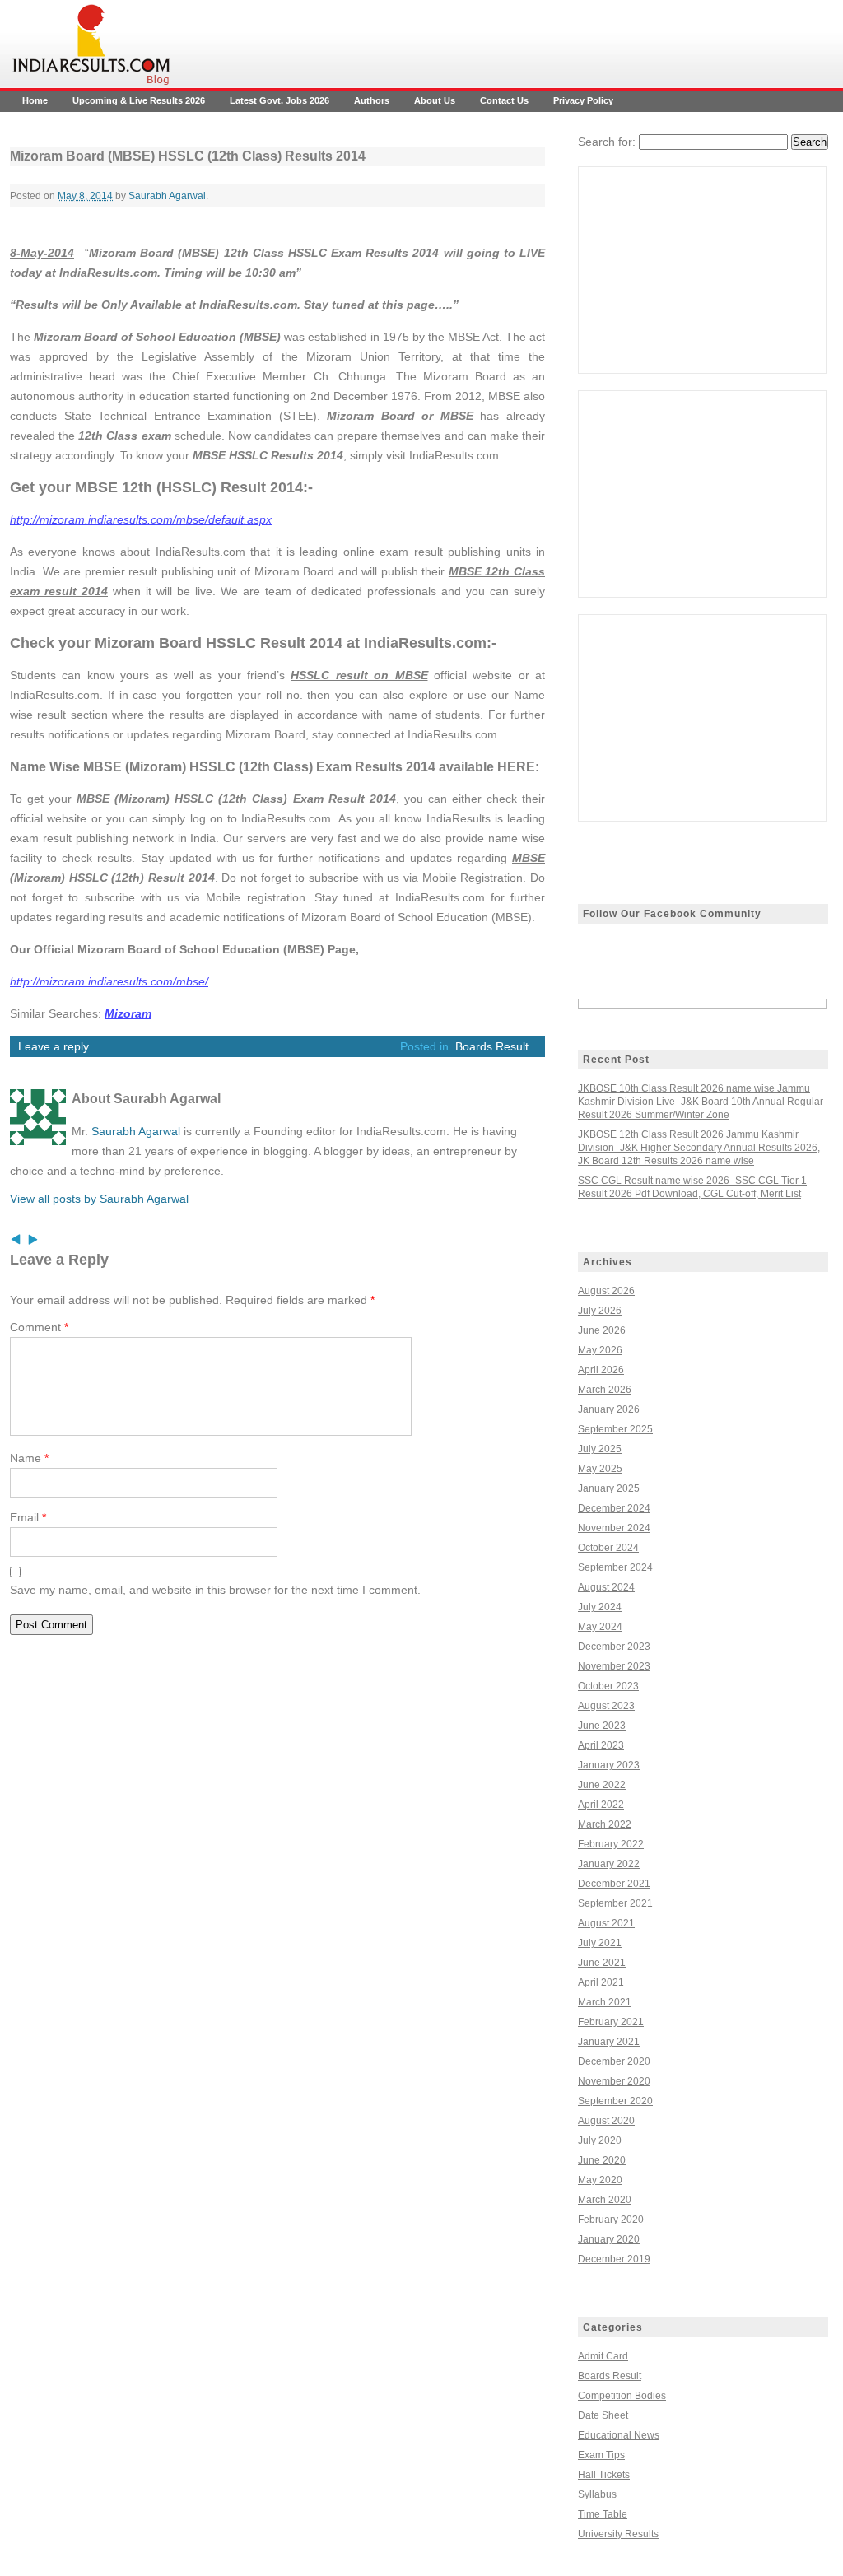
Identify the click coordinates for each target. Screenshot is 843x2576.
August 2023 (606, 1706)
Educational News (619, 2435)
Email (28, 1517)
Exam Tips (601, 2455)
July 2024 (600, 1607)
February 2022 (611, 1844)
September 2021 (615, 1903)
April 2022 (601, 1805)
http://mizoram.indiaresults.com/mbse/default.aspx (141, 519)
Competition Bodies (622, 2396)
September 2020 (615, 2101)
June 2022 (602, 1785)
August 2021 (606, 1923)
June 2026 (602, 1330)
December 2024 (614, 1508)
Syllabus (597, 2494)
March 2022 (605, 1824)
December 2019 (614, 2259)
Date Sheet (603, 2415)
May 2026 (600, 1350)
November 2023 (614, 1666)
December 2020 (614, 2061)
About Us (435, 100)
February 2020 (611, 2220)
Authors (372, 100)
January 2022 (609, 1864)
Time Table (603, 2514)
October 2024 (608, 1548)
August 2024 (606, 1587)
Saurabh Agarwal (167, 196)
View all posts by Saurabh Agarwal (99, 1199)
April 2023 (601, 1745)
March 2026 (605, 1390)
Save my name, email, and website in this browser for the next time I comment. (215, 1590)
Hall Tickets (604, 2475)
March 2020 (605, 2200)
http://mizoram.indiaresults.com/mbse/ (109, 981)
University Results (618, 2534)
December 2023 (614, 1647)
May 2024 (600, 1627)
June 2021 (602, 1963)
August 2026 (606, 1291)
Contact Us (504, 100)
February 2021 (611, 2022)
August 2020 (606, 2121)
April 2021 (601, 1982)
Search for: (607, 142)
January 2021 (609, 2042)
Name (29, 1458)
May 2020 (600, 2180)
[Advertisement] (702, 270)
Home (35, 100)
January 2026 (609, 1409)
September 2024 (615, 1567)
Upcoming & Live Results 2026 (139, 100)
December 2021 (614, 1884)
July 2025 (600, 1449)
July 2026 (600, 1311)
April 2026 (601, 1370)
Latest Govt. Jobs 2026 (279, 100)
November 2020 (614, 2081)
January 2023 (609, 1765)
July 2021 (600, 1943)
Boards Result (492, 1046)
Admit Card (603, 2356)
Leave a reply (54, 1046)
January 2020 (609, 2239)
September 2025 (615, 1429)
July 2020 (600, 2140)
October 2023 (608, 1686)
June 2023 (602, 1726)
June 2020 (602, 2160)
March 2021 (605, 2002)
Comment (39, 1327)
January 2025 (609, 1488)
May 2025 (600, 1469)
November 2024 (614, 1528)
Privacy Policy (583, 100)
